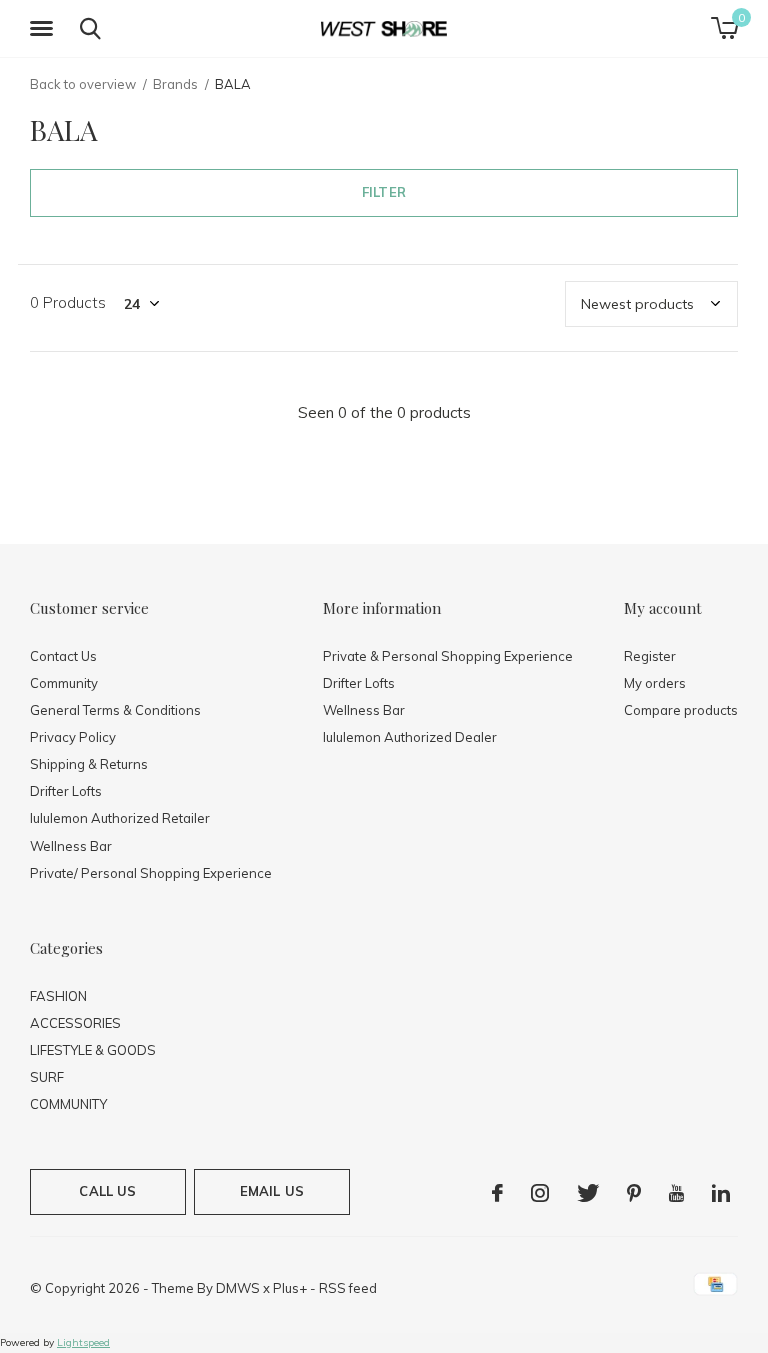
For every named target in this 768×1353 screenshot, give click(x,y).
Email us (272, 1191)
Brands (175, 84)
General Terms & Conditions (115, 710)
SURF (47, 1077)
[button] (45, 29)
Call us (107, 1191)
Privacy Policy (73, 737)
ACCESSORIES (75, 1023)
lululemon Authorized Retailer (120, 818)
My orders (655, 683)
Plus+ (290, 1288)
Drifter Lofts (66, 791)
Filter (384, 192)
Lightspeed (83, 1342)
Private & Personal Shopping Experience (448, 656)
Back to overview (83, 84)
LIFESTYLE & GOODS (93, 1050)
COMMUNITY (68, 1104)
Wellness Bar (71, 846)
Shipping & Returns (89, 764)
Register (650, 656)
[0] (724, 28)
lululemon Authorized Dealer (410, 737)
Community (64, 683)
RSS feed (348, 1288)
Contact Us (63, 656)
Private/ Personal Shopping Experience (151, 873)
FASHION (58, 996)
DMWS (238, 1288)
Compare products (681, 710)
